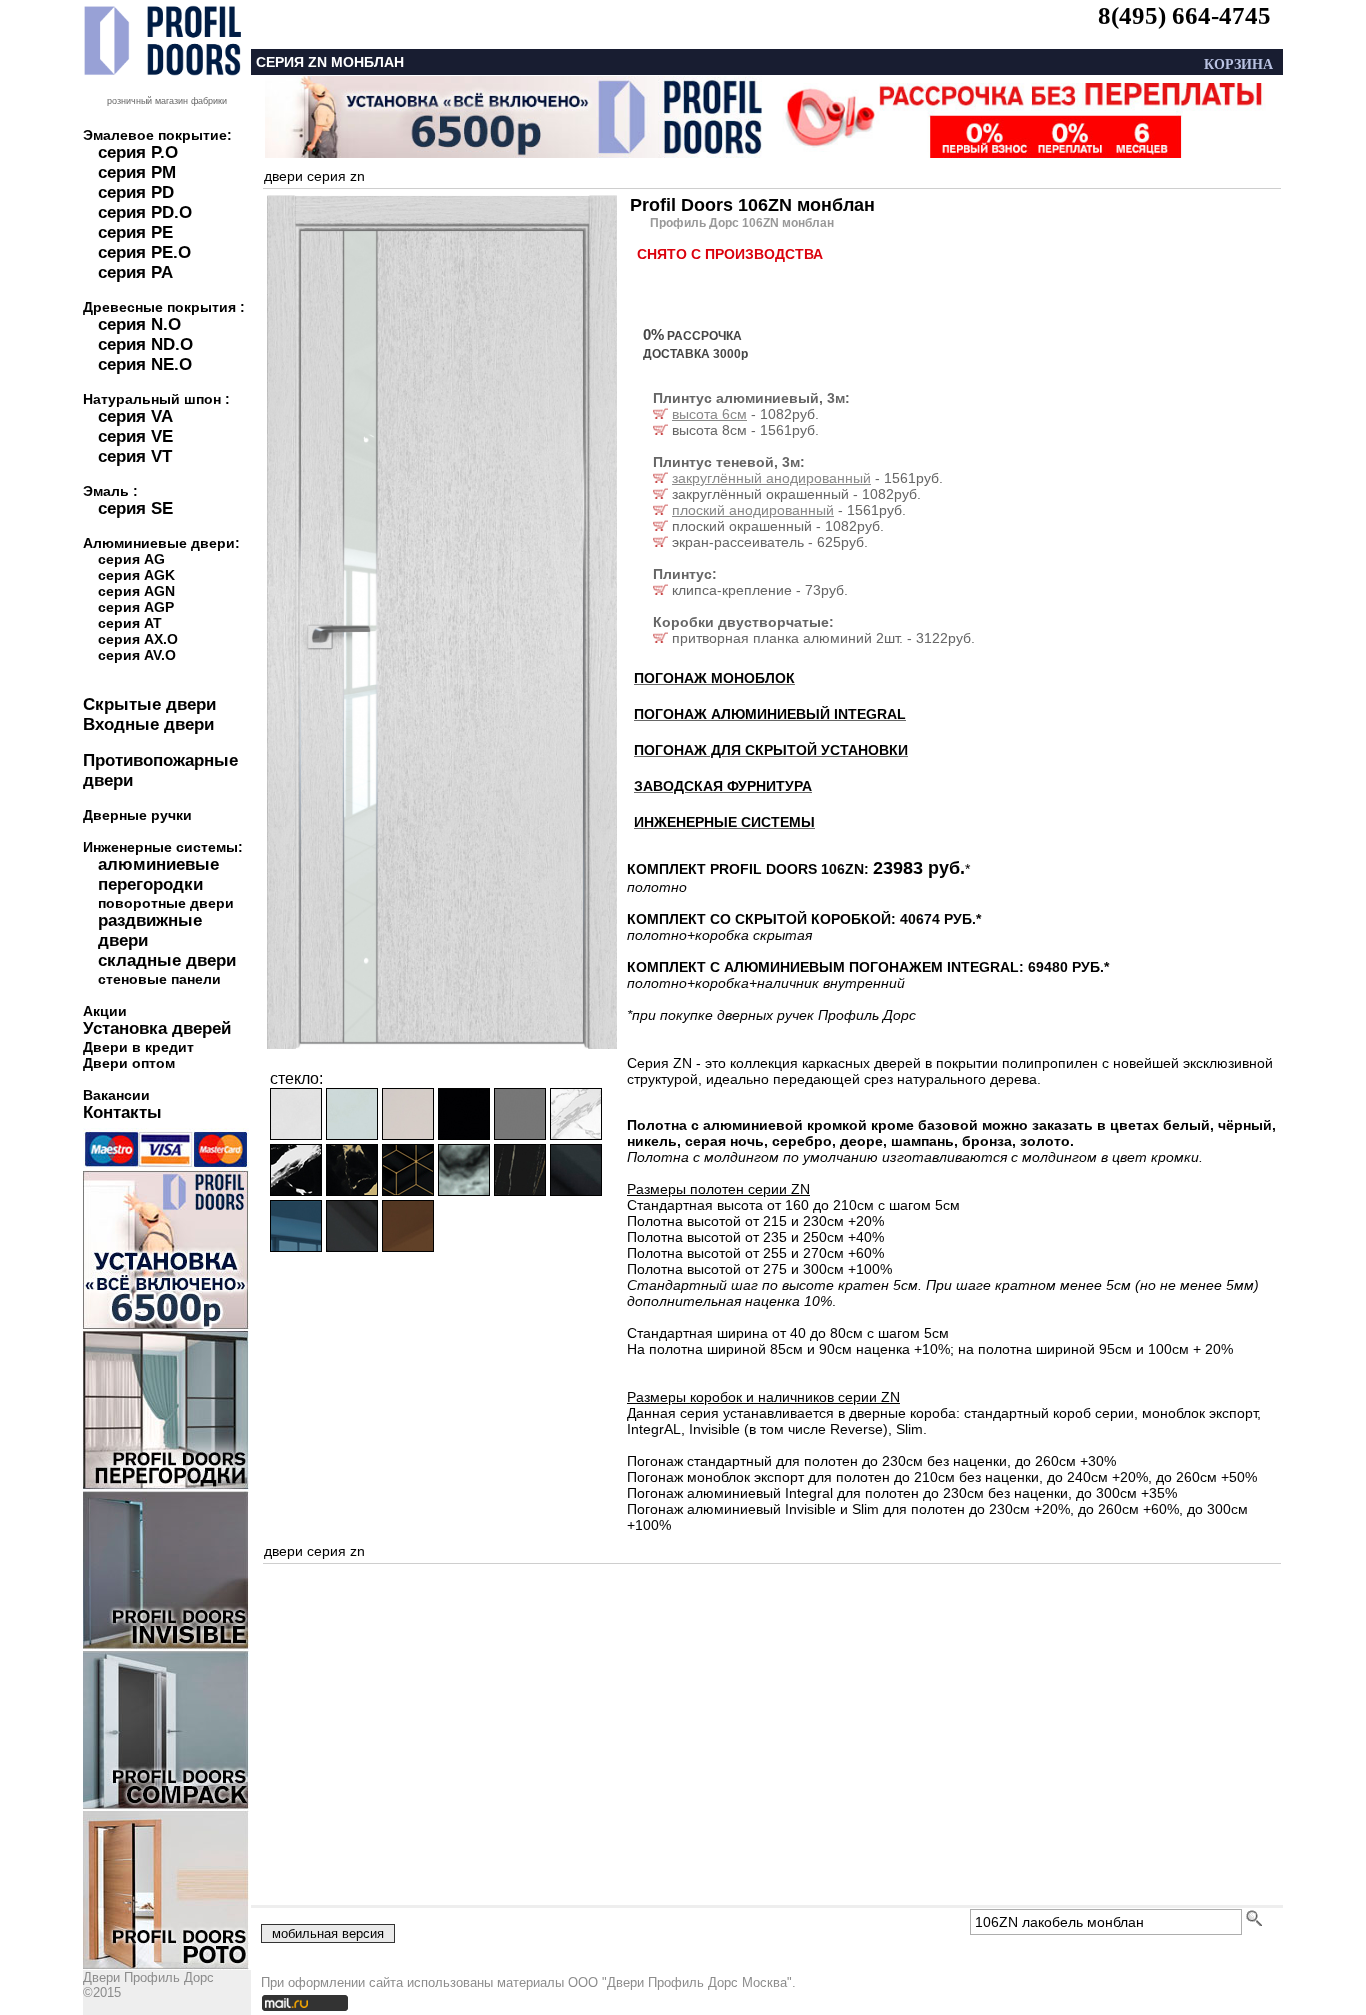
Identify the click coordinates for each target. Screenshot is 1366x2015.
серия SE (135, 508)
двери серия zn (314, 176)
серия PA (135, 272)
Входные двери (148, 724)
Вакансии (116, 1095)
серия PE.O (144, 252)
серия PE (135, 232)
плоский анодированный (753, 510)
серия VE (135, 436)
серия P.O (138, 152)
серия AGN (136, 591)
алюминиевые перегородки (158, 874)
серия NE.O (145, 364)
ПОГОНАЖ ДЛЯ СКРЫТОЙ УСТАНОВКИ (771, 750)
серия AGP (136, 607)
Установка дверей (157, 1028)
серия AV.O (137, 655)
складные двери (167, 960)
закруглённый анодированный (771, 478)
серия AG (131, 559)
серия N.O (139, 324)
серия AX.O (138, 639)
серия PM (137, 172)
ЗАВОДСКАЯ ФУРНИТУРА (723, 786)
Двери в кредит (138, 1047)
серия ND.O (145, 344)
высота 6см (709, 414)
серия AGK (136, 575)
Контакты (122, 1112)
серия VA (135, 416)
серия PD (136, 192)
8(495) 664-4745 (1184, 15)
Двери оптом (129, 1063)
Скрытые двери (149, 704)
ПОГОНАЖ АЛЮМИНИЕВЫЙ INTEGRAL (770, 714)
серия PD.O (145, 212)
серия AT (130, 623)
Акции (105, 1011)
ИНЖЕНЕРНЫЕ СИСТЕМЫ (724, 822)
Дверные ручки (137, 815)
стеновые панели (159, 979)
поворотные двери (166, 903)
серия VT (135, 456)
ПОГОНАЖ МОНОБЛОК (714, 678)
